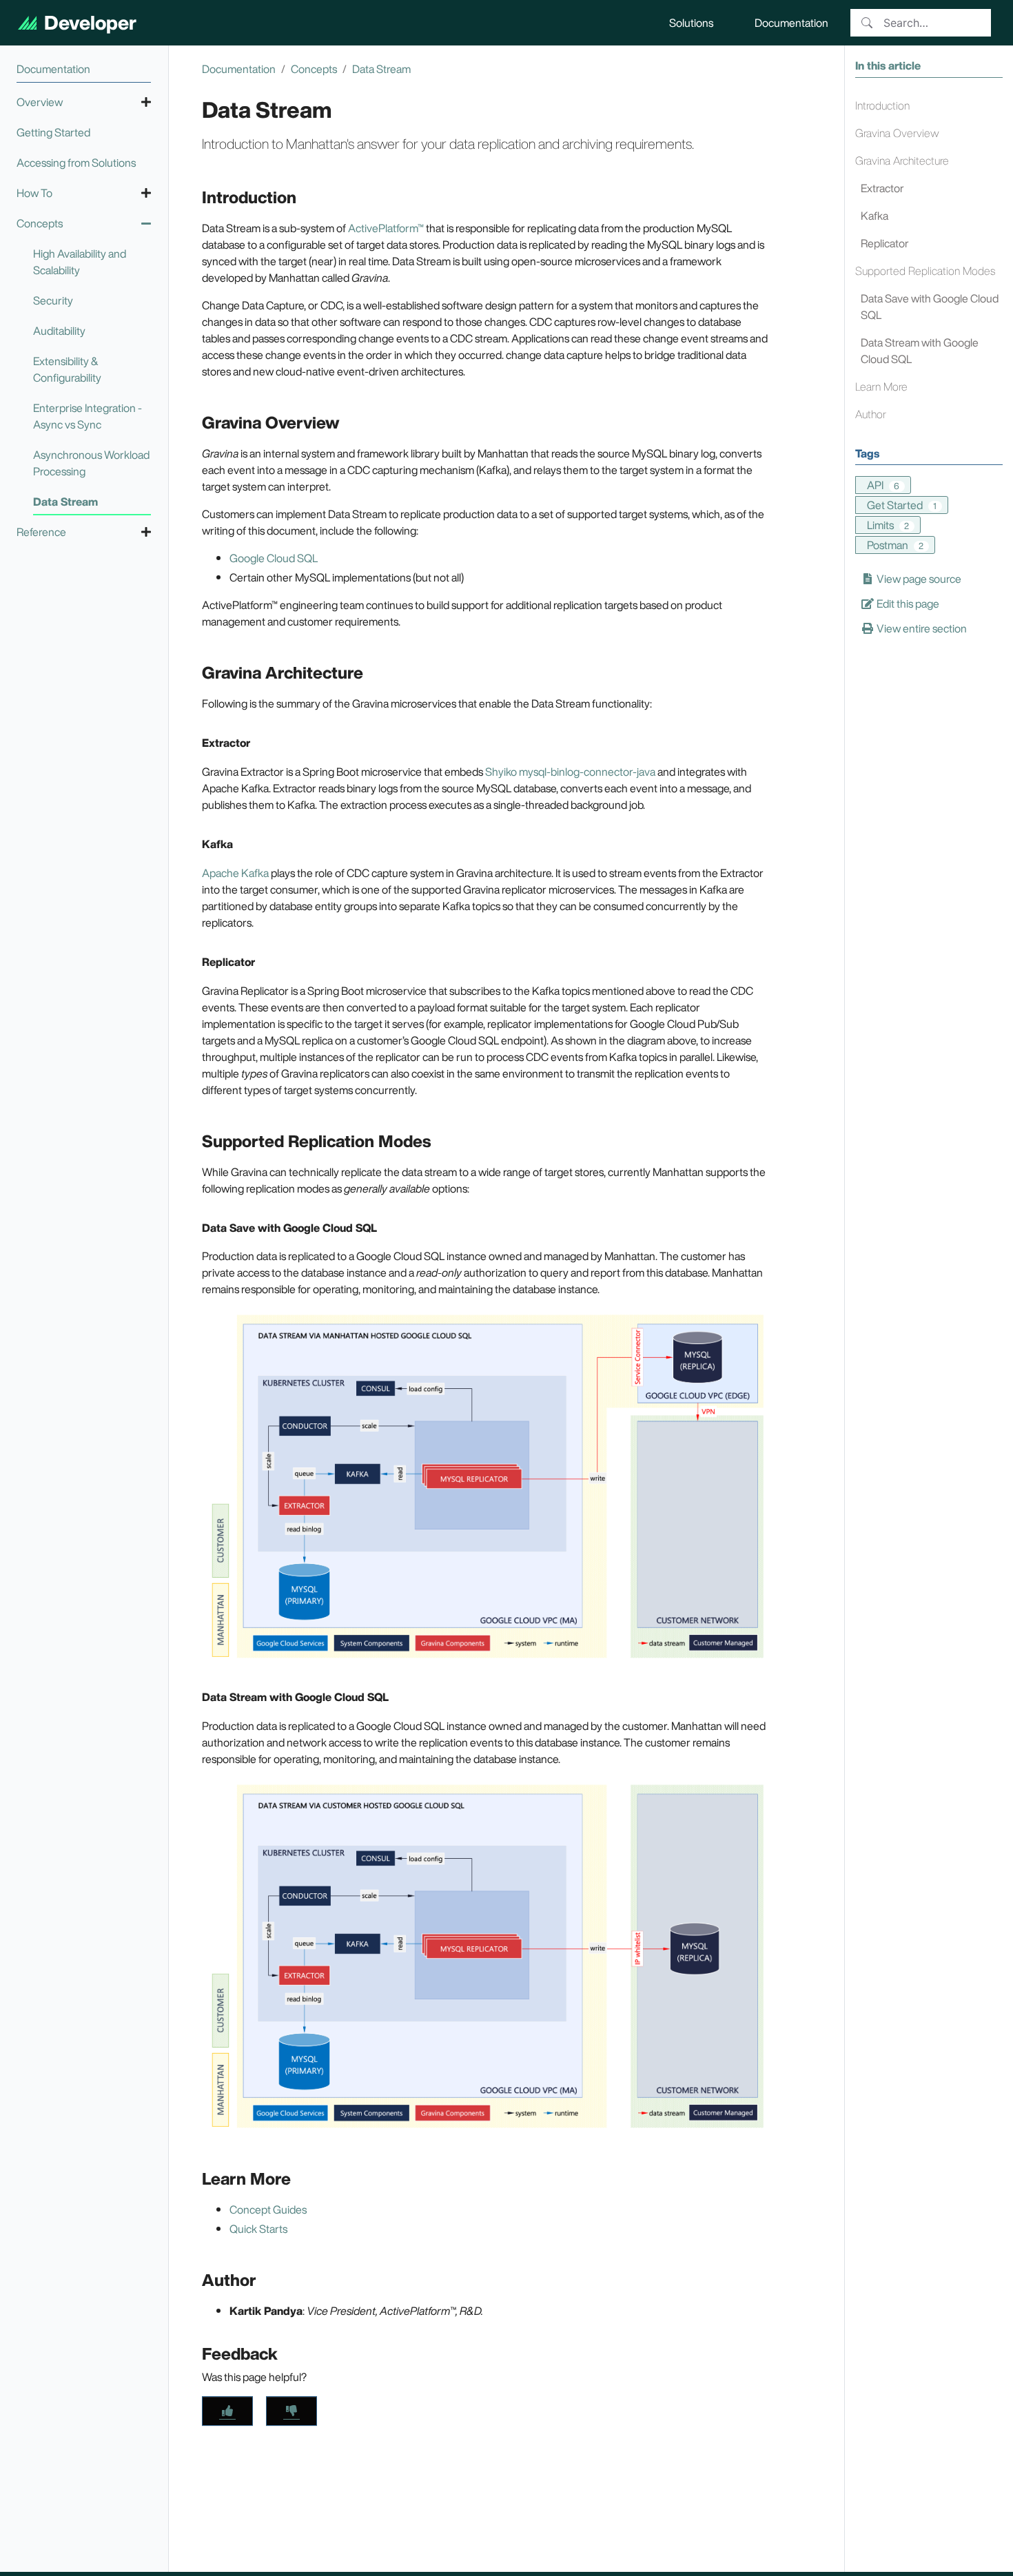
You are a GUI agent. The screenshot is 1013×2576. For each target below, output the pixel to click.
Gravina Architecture (902, 160)
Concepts (314, 69)
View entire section (921, 628)
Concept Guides (268, 2209)
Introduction (882, 105)
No (291, 2411)
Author (871, 413)
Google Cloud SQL (274, 558)
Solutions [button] (691, 23)
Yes (227, 2411)
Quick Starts (258, 2229)
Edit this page (907, 603)
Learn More (881, 386)
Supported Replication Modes (925, 270)
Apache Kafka (235, 873)
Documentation (239, 69)
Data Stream (381, 69)
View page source (918, 578)
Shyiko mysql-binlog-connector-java (570, 772)
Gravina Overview (897, 132)
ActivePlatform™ (386, 228)
